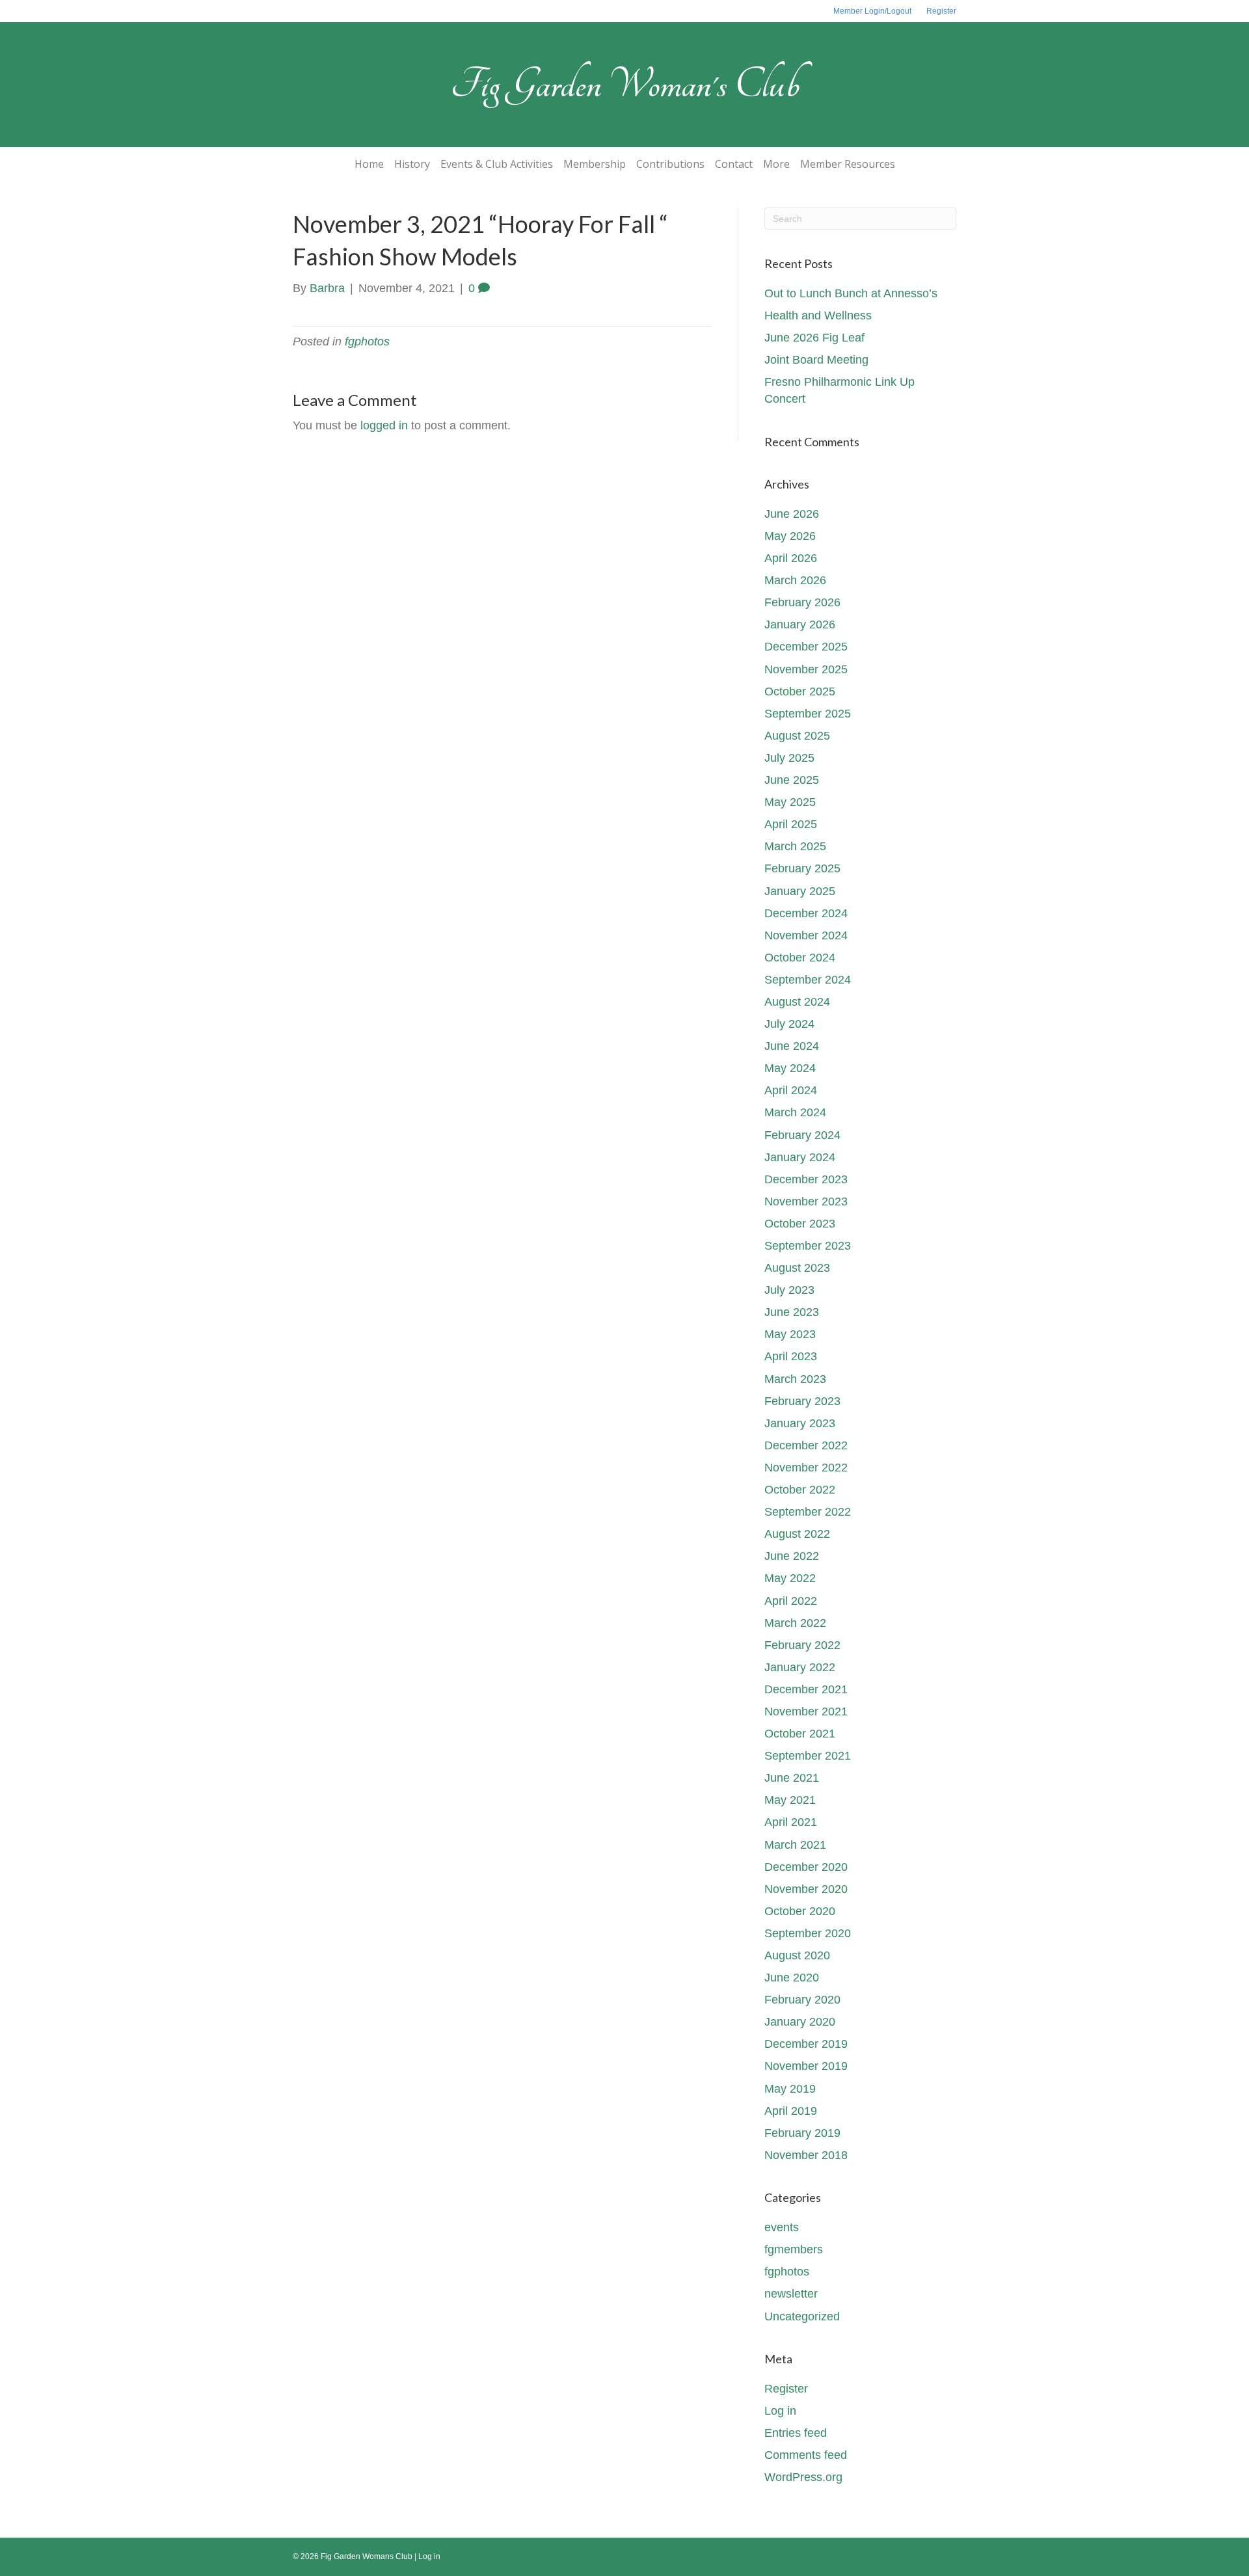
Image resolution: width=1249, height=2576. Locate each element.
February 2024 (802, 1135)
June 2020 (792, 1978)
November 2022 (806, 1468)
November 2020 (806, 1889)
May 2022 (790, 1578)
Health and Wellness (818, 315)
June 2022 (792, 1556)
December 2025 (806, 647)
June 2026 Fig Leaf (814, 338)
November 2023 (806, 1201)
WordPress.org (803, 2477)
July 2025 (789, 758)
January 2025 (800, 891)
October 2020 (800, 1911)
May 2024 (790, 1068)
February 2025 (802, 868)
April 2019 (791, 2111)
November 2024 (806, 935)
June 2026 (792, 514)
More (776, 164)
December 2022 (806, 1445)
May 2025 (790, 802)
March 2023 (795, 1379)
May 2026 (790, 536)
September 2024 (808, 980)
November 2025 (806, 669)
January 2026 (800, 624)
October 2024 (800, 958)
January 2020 (800, 2022)
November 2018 (806, 2155)
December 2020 (806, 1867)
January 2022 (800, 1667)
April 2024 (791, 1090)
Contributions (670, 164)
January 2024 (800, 1157)
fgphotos (367, 342)
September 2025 (808, 714)
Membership (595, 164)
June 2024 (792, 1046)
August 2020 (797, 1955)
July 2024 (789, 1024)
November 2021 (806, 1711)
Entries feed (796, 2433)
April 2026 (791, 558)
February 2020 (802, 2000)
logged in (384, 425)
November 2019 (806, 2066)
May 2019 (790, 2089)
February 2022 (802, 1645)
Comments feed (806, 2455)
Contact (734, 164)
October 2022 (800, 1490)
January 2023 (800, 1423)
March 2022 (795, 1623)
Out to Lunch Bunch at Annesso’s (851, 293)
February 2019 (802, 2133)
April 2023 (791, 1356)
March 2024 (795, 1112)
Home (369, 164)
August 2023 (797, 1268)
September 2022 (808, 1512)
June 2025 (792, 780)
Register (941, 11)
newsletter (791, 2294)
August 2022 (797, 1534)
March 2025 (795, 846)
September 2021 (808, 1756)
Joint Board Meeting (816, 360)
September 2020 (808, 1933)
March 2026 (795, 580)
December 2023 (806, 1179)
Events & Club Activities (497, 164)
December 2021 (806, 1689)
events (782, 2227)
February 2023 (802, 1401)
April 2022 (791, 1601)
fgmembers (794, 2249)
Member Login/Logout (872, 11)
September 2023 (808, 1246)
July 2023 (789, 1290)
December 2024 (806, 913)
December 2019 (806, 2044)
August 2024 (797, 1002)
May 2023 (790, 1334)
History (412, 164)
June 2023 (792, 1312)
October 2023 (800, 1224)
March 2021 (795, 1845)
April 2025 (791, 824)
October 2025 (800, 691)
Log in (780, 2411)
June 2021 (792, 1778)
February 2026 (802, 602)
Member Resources (848, 164)
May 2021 (790, 1800)
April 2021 (791, 1822)
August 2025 (797, 736)
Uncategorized (802, 2316)
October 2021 (800, 1734)
